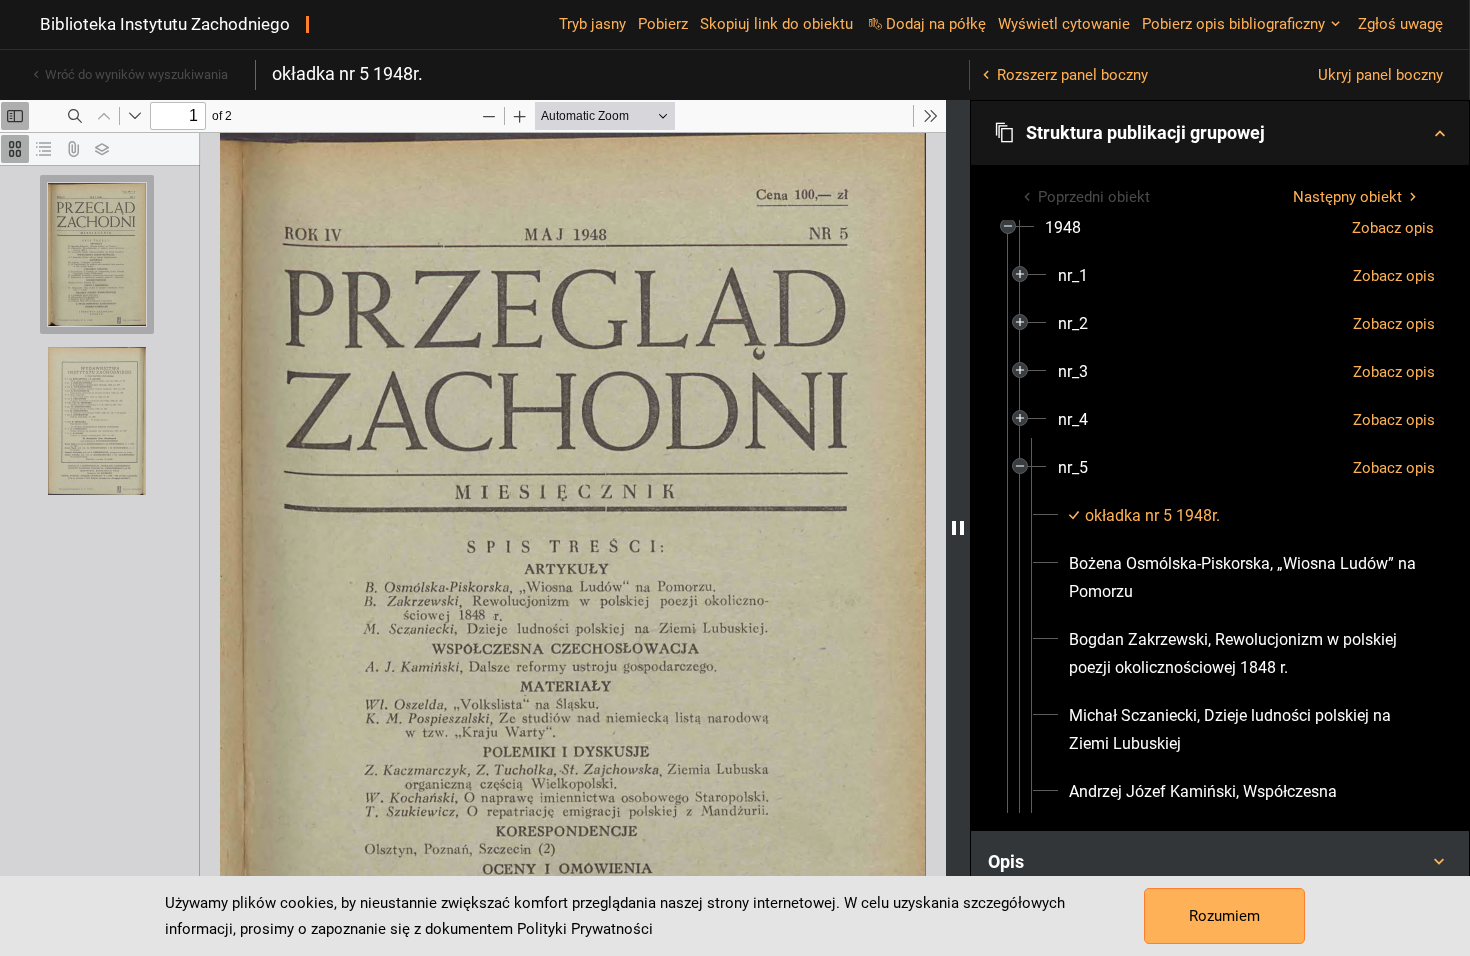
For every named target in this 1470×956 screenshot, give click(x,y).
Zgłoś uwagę (1400, 24)
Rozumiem (1224, 916)
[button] (1220, 133)
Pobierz (663, 24)
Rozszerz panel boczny (1072, 75)
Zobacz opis (1393, 228)
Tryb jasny (592, 24)
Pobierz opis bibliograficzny (1233, 24)
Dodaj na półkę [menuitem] (936, 24)
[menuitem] (1063, 228)
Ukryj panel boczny (1380, 75)
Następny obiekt (1347, 197)
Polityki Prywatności (585, 929)
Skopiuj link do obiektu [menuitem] (776, 24)
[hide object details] (958, 528)
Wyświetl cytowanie (1064, 24)
